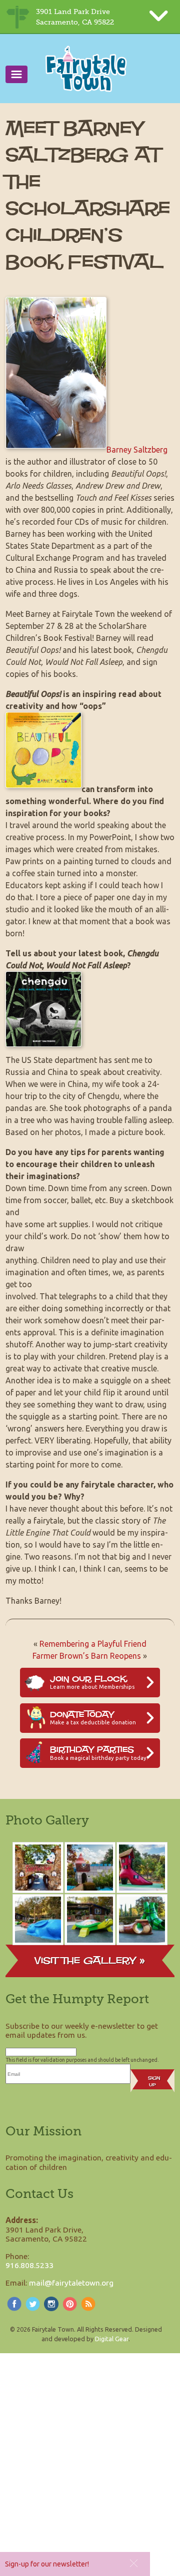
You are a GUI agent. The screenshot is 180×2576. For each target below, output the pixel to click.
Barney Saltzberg (137, 450)
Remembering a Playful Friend (93, 1644)
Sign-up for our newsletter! (47, 2564)
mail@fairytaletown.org (71, 2283)
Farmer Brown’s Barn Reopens (87, 1656)
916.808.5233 (29, 2265)
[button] (134, 2563)
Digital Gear (112, 2339)
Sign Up (154, 2081)
